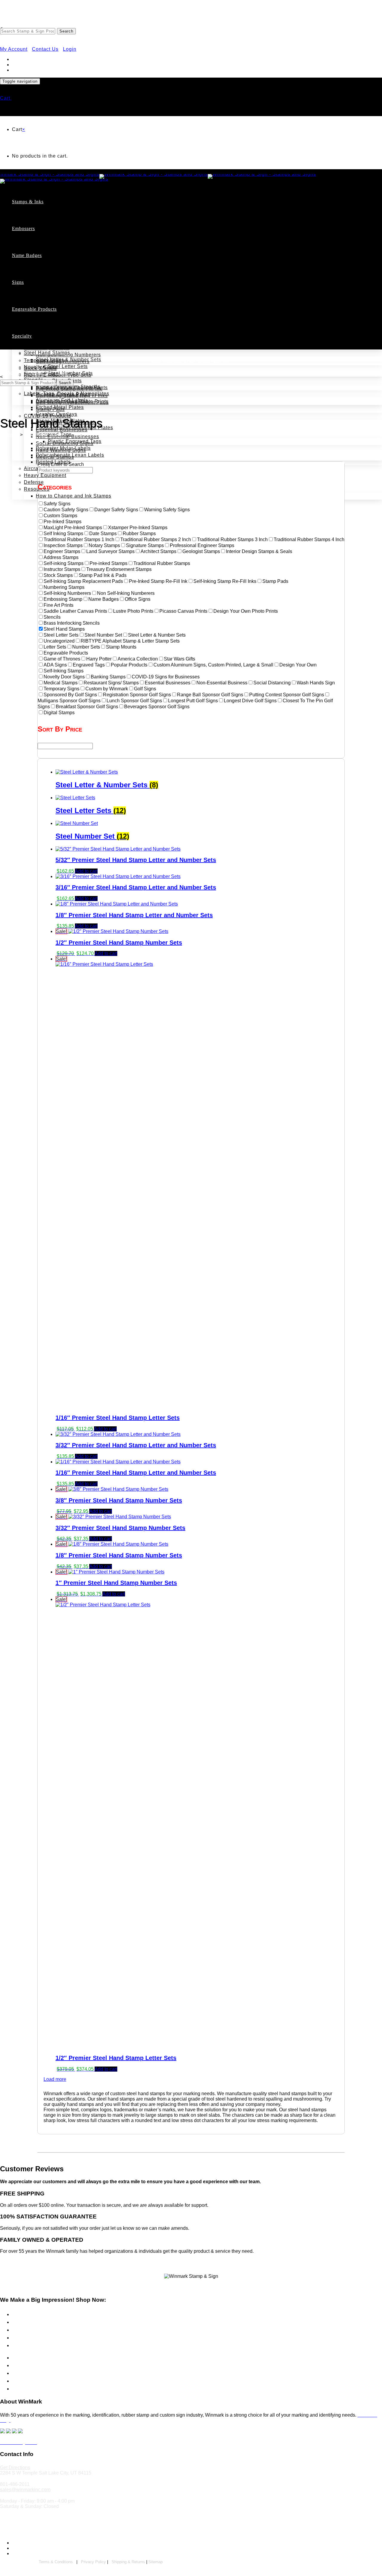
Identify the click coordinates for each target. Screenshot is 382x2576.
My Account (14, 49)
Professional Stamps (61, 273)
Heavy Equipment (45, 475)
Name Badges (27, 255)
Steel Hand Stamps (47, 353)
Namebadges (25, 2365)
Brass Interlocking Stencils (68, 387)
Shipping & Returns (128, 2562)
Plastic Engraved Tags (75, 441)
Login (70, 49)
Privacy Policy (93, 2562)
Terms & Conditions (56, 2562)
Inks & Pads (24, 2330)
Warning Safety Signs (62, 347)
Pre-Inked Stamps (57, 225)
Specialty (22, 336)
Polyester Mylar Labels (63, 448)
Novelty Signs (41, 367)
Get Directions (15, 2468)
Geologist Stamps (69, 293)
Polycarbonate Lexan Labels (70, 455)
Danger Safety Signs (61, 340)
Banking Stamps (55, 321)
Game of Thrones (44, 333)
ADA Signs (37, 299)
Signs (18, 282)
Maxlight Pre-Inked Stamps (80, 232)
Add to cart (86, 871)
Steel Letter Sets (68, 366)
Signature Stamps (57, 314)
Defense (34, 482)
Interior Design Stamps (75, 300)
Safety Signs (24, 2338)
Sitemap (155, 2562)
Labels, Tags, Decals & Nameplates (67, 394)
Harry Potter (38, 339)
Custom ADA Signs (58, 306)
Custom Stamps (43, 218)
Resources (37, 489)
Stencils (20, 2389)
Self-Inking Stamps (58, 245)
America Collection (47, 326)
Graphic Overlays (57, 414)
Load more (55, 2079)
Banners (20, 2373)
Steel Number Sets (70, 373)
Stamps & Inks (28, 202)
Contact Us (45, 49)
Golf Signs (36, 313)
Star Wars (36, 346)
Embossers (23, 228)
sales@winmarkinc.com (25, 2490)
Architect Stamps (68, 280)
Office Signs (38, 320)
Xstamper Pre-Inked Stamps (81, 239)
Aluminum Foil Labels (62, 400)
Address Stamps (55, 259)
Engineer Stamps (68, 286)
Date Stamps (51, 252)
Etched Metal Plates (60, 407)
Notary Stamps (53, 266)
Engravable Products (34, 309)
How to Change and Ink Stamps (74, 496)
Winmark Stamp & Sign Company (60, 2529)
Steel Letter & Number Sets (68, 359)
